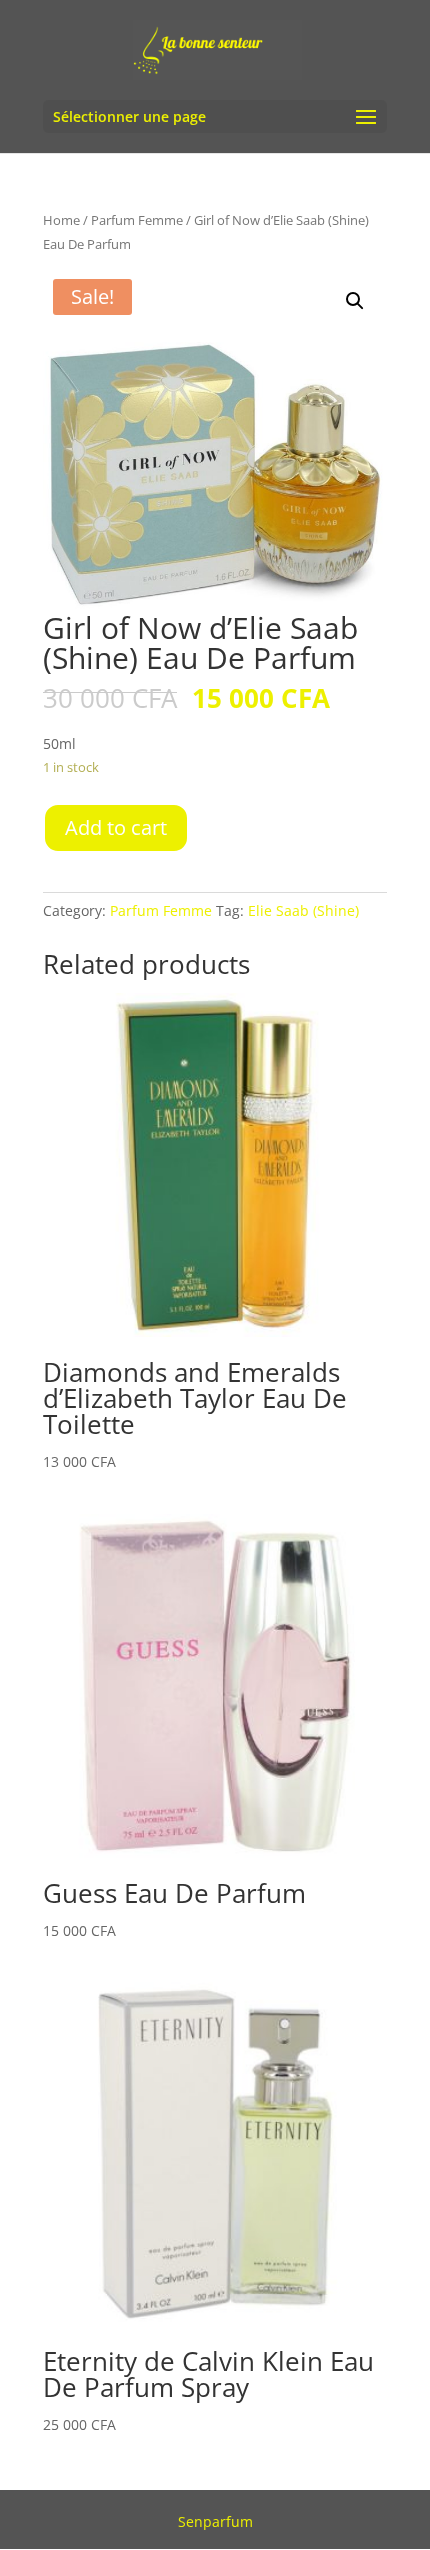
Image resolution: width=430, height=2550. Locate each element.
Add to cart (116, 827)
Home (61, 220)
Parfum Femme (137, 220)
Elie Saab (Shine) (303, 910)
